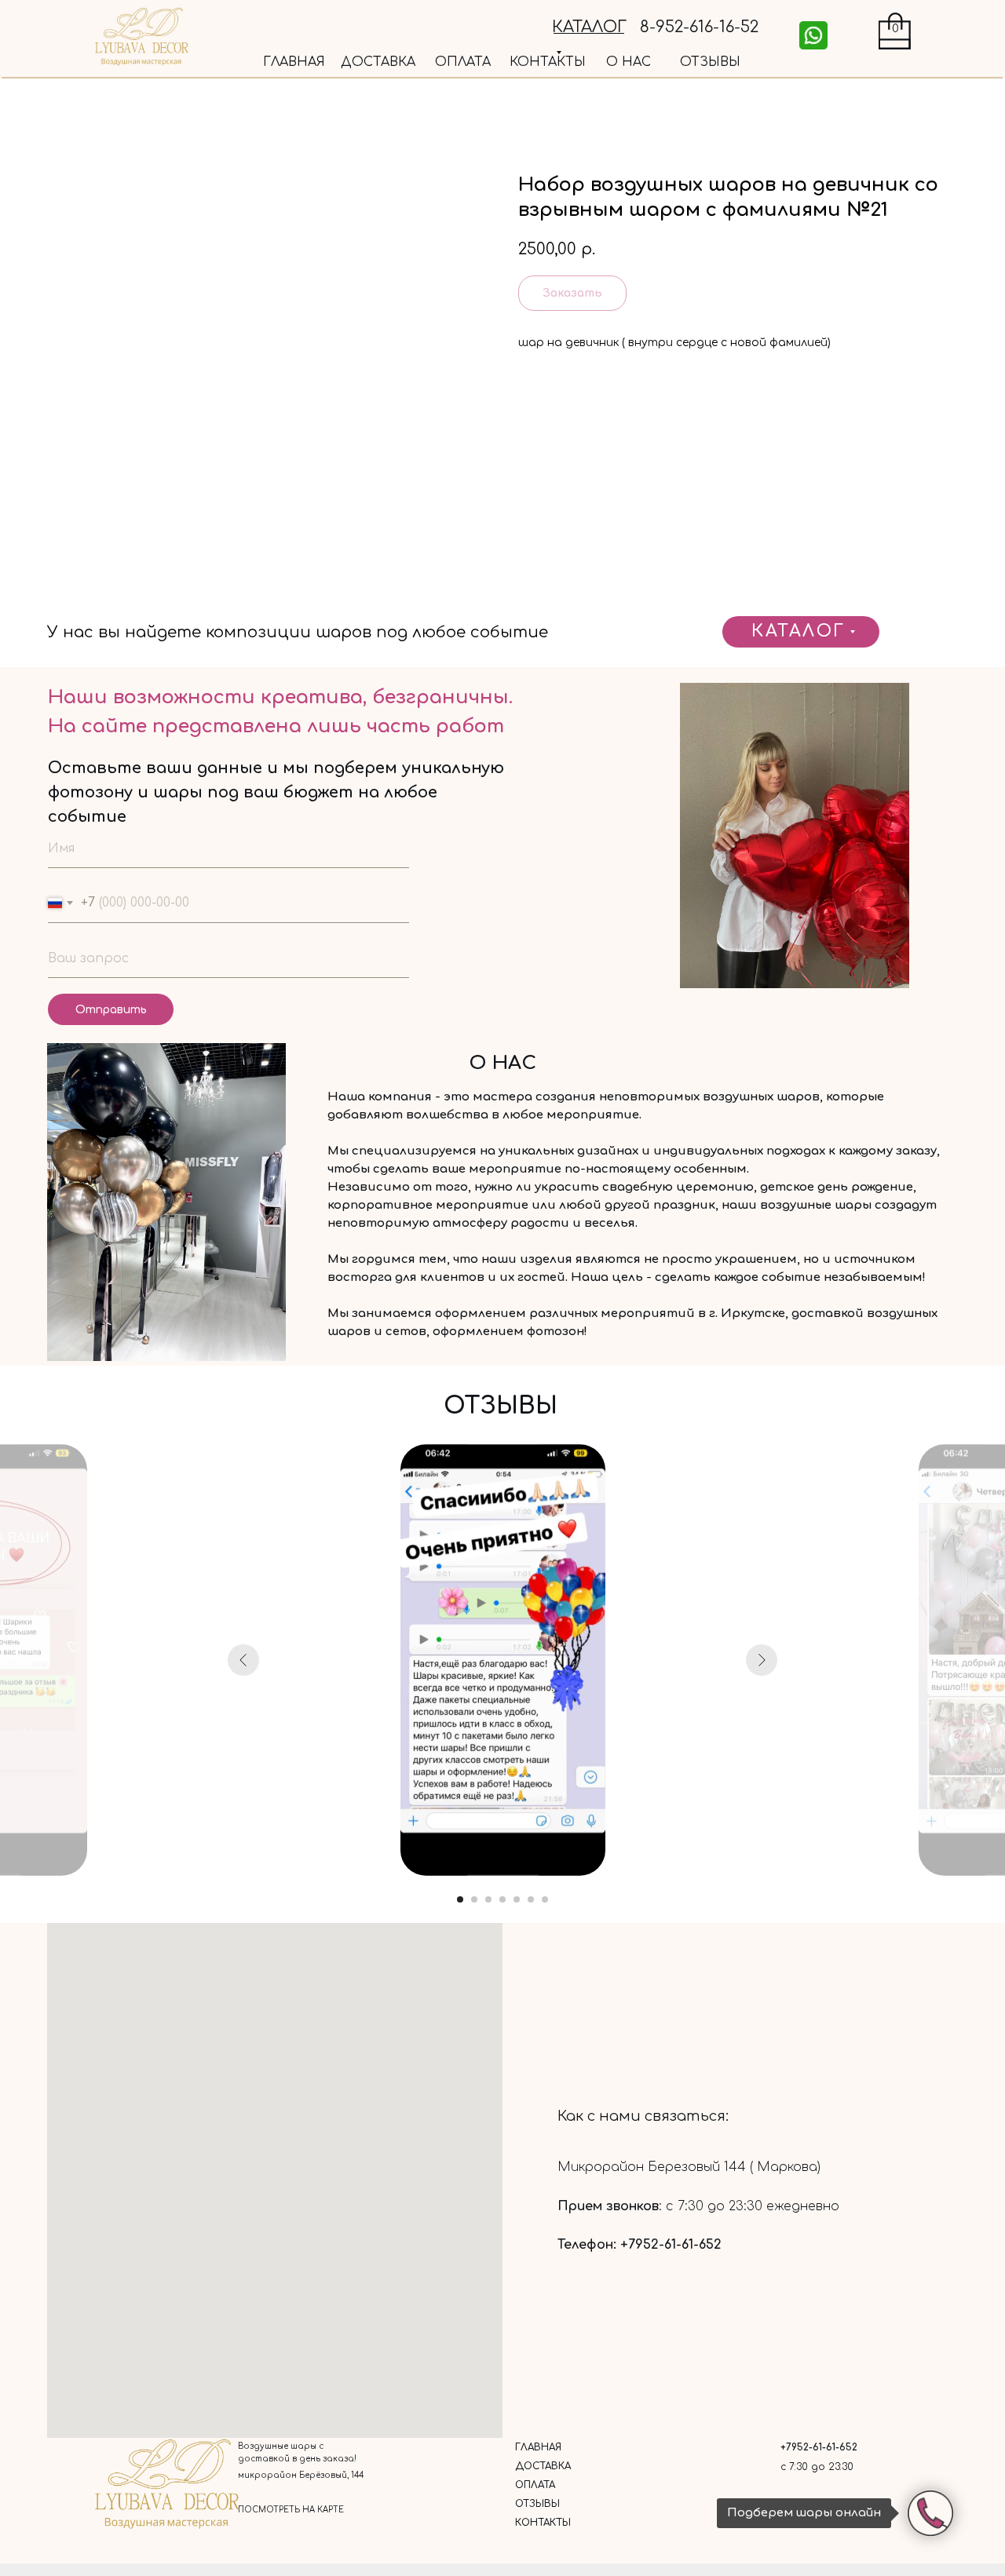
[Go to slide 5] (517, 1899)
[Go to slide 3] (488, 1899)
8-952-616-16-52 (699, 27)
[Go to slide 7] (545, 1899)
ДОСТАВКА (378, 62)
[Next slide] (762, 1660)
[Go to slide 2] (474, 1899)
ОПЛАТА (463, 62)
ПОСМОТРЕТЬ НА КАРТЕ (291, 2510)
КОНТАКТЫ (548, 62)
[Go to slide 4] (502, 1899)
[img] (813, 35)
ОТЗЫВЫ (710, 62)
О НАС (629, 62)
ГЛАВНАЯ (294, 62)
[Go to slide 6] (531, 1899)
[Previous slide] (243, 1660)
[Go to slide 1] (460, 1899)
